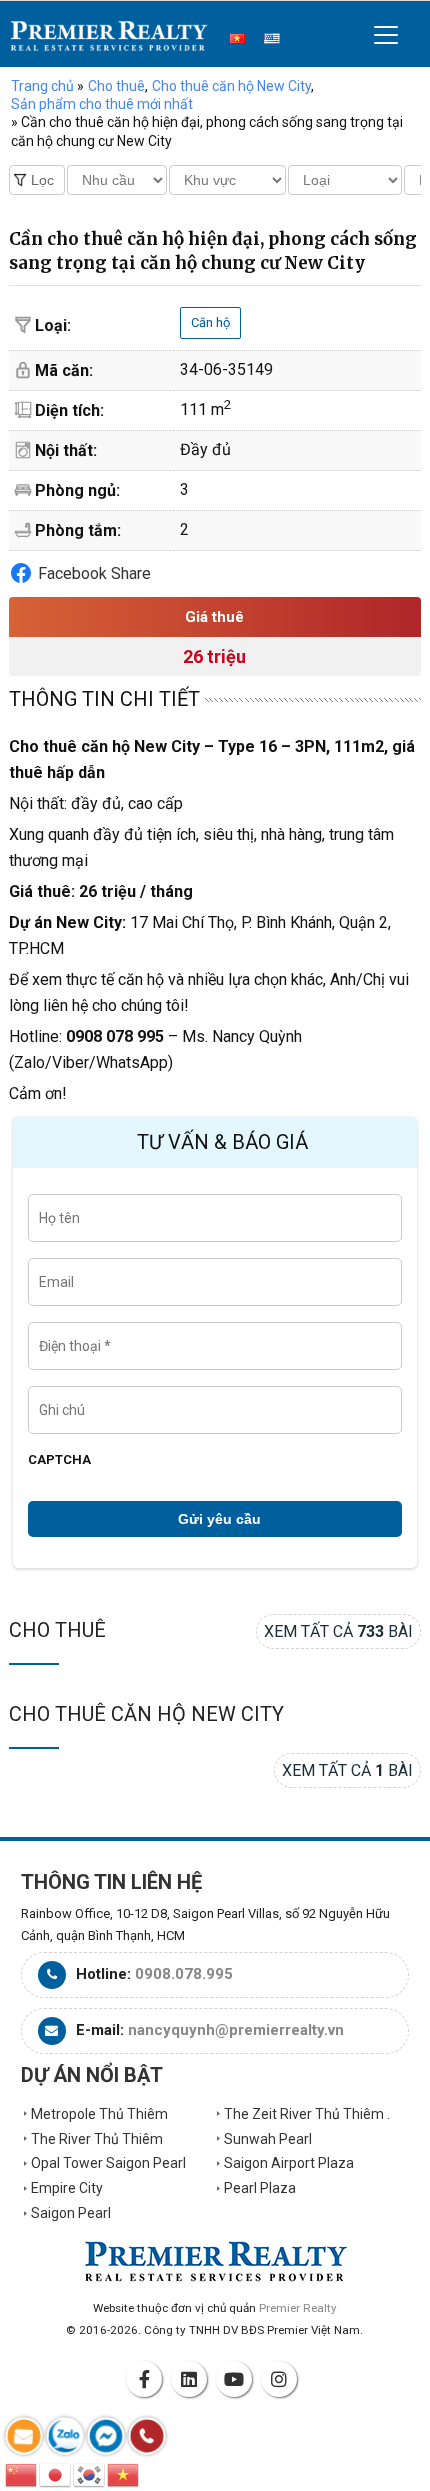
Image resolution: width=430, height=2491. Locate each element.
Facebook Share (94, 573)
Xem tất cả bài (338, 1631)
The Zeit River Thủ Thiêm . (307, 2114)
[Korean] (90, 2473)
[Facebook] (147, 2379)
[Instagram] (282, 2379)
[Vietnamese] (124, 2473)
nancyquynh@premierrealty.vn (236, 2030)
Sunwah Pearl (268, 2139)
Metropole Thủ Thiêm (99, 2114)
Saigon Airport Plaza (289, 2163)
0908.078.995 (184, 1974)
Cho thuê (57, 1630)
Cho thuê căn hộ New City (146, 1714)
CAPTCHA (59, 1459)
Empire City (67, 2188)
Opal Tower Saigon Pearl (108, 2163)
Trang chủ (42, 86)
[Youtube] (237, 2379)
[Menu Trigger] (386, 34)
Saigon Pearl (71, 2213)
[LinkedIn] (192, 2379)
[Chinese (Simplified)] (22, 2473)
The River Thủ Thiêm (97, 2139)
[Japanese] (56, 2473)
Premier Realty (109, 36)
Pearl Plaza (260, 2188)
